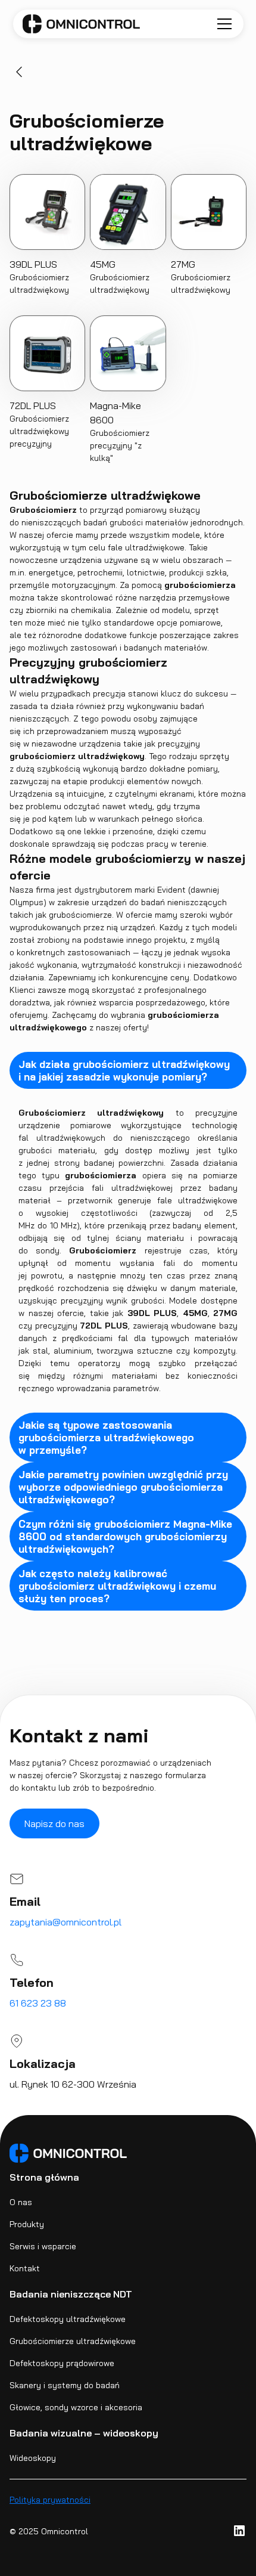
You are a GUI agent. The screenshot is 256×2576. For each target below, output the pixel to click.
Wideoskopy (33, 2458)
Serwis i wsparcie (43, 2246)
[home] (81, 24)
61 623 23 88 (38, 2003)
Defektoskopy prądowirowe (62, 2363)
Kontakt (25, 2268)
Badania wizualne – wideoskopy (84, 2433)
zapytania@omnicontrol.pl (65, 1922)
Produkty (27, 2224)
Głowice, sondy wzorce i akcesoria (76, 2407)
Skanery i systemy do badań (65, 2385)
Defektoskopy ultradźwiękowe (68, 2319)
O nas (21, 2202)
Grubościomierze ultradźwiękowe (73, 2341)
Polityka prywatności (50, 2500)
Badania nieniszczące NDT (71, 2294)
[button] (222, 24)
